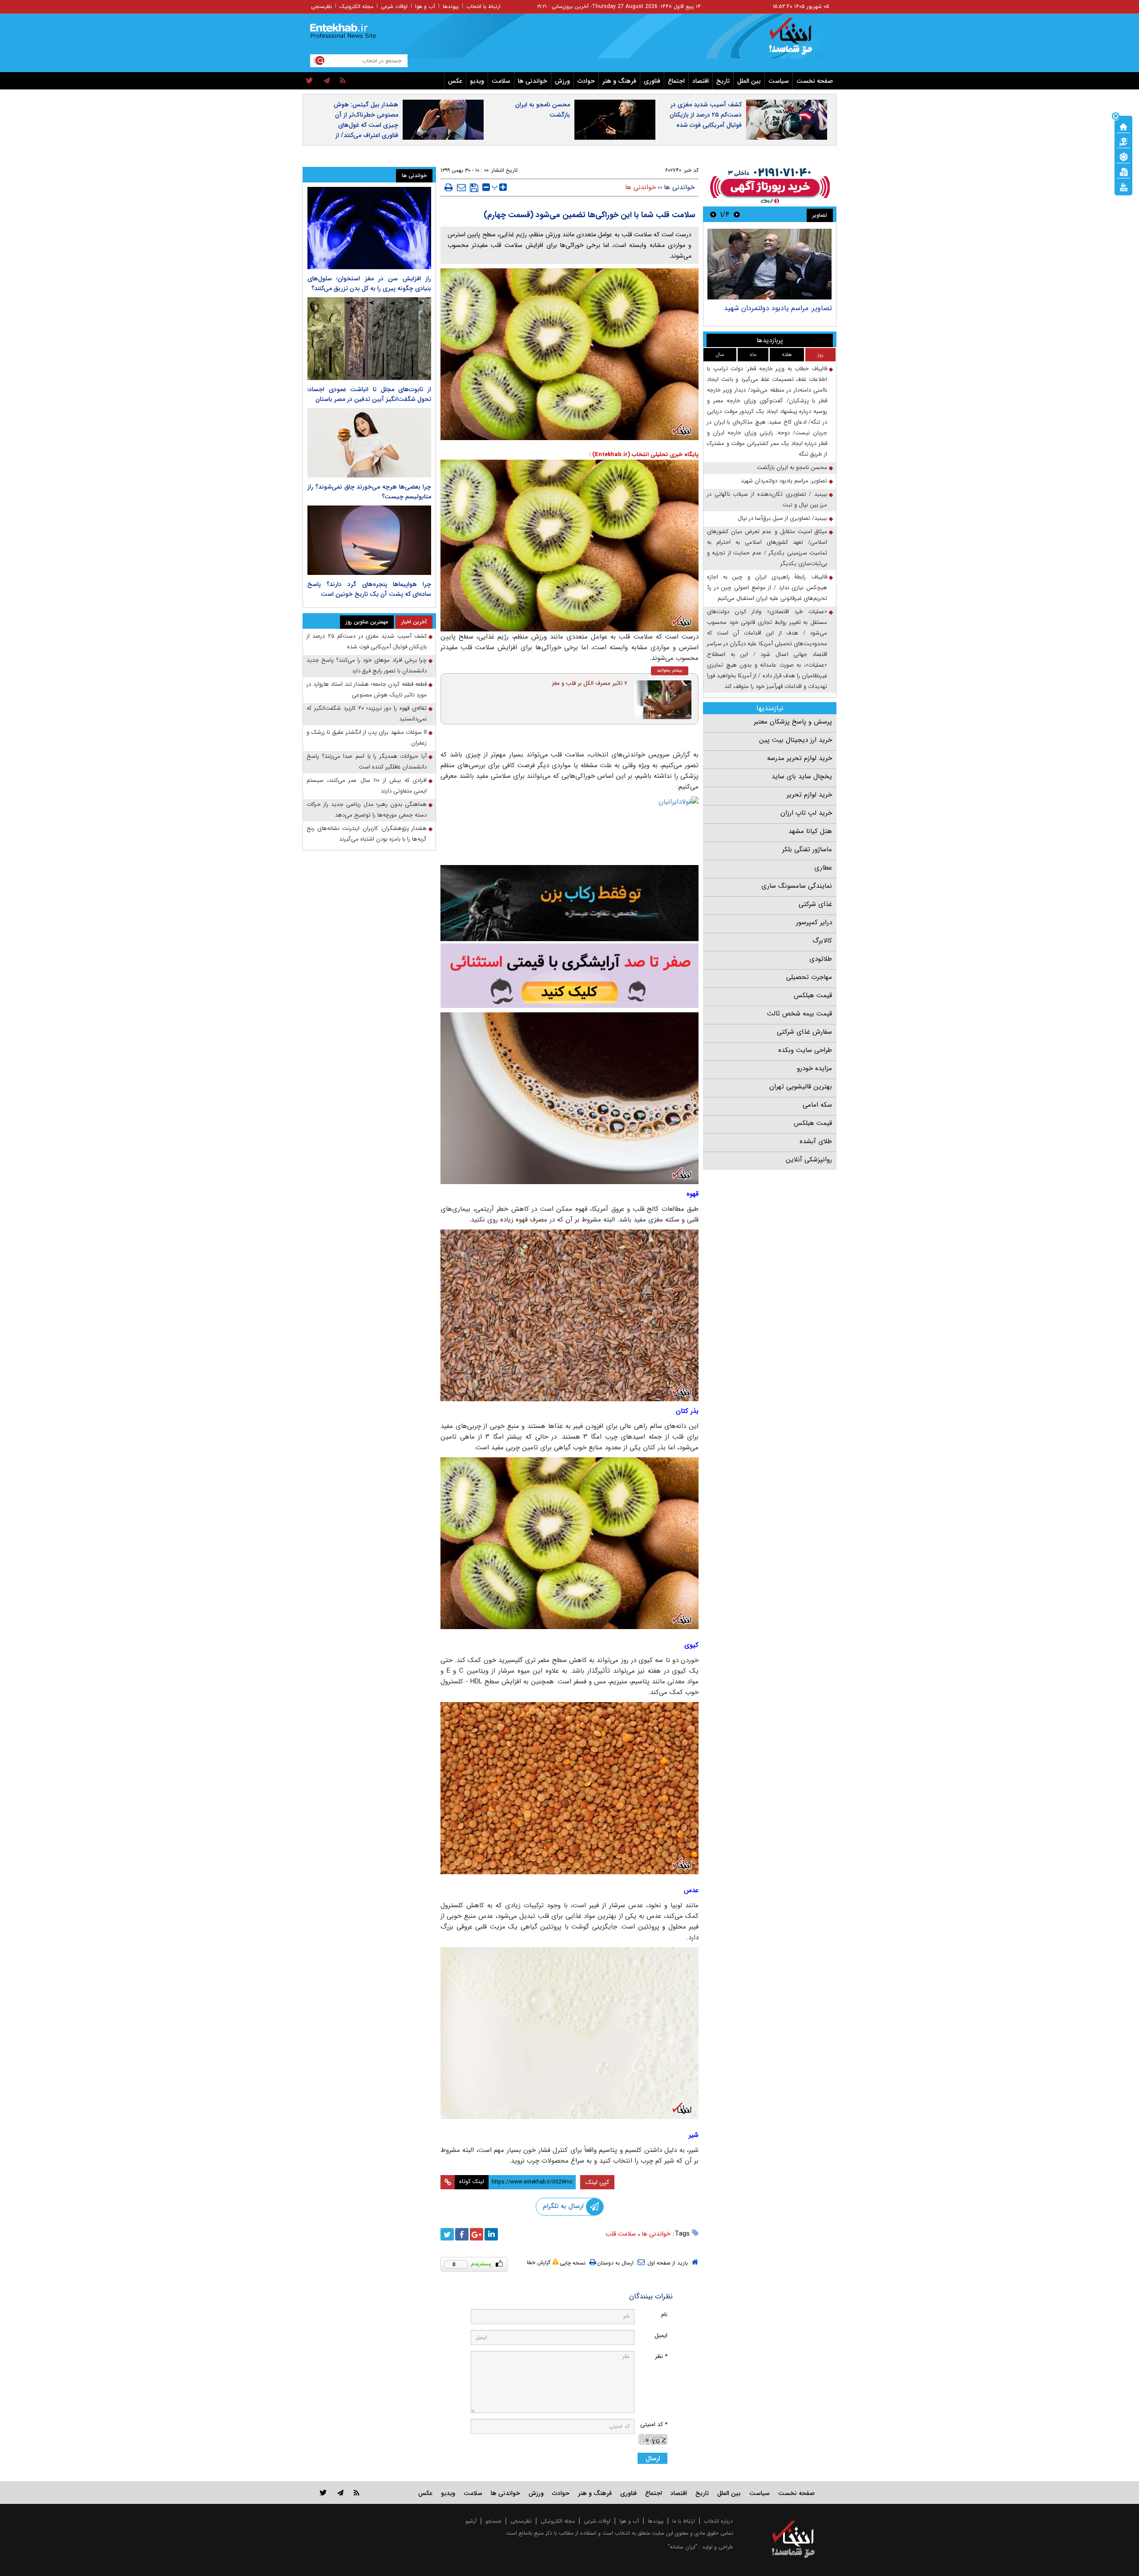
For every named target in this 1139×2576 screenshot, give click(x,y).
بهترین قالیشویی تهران (801, 1087)
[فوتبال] (1123, 156)
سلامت (501, 81)
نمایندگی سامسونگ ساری (797, 886)
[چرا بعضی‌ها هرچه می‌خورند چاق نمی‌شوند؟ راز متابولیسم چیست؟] (369, 443)
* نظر (661, 2356)
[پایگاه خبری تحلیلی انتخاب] (798, 40)
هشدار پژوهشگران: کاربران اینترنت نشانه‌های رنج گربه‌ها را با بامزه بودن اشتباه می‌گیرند (367, 834)
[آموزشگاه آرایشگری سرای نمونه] (569, 976)
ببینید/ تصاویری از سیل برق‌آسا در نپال (782, 518)
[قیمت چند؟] (1123, 141)
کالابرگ (822, 941)
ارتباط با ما (684, 2521)
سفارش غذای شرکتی (804, 1032)
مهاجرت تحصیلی (809, 977)
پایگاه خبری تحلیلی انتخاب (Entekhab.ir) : (644, 455)
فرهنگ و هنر (619, 81)
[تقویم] (1123, 171)
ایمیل (661, 2335)
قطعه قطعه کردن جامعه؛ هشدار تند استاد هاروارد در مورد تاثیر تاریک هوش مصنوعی (367, 689)
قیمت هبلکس (813, 995)
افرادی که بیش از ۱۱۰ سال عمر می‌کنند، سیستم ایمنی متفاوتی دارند (367, 786)
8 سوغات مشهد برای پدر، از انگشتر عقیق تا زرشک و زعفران (367, 738)
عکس (455, 81)
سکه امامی (817, 1105)
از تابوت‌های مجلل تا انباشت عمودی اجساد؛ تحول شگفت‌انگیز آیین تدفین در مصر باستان (369, 394)
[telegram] (327, 81)
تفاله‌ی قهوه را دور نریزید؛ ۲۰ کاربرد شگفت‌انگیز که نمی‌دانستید (367, 714)
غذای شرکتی (815, 904)
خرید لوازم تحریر (809, 795)
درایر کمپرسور (814, 922)
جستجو (493, 2521)
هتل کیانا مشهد (810, 831)
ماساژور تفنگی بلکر (807, 849)
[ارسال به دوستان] (461, 187)
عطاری (823, 868)
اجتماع (676, 81)
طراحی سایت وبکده (805, 1050)
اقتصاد (701, 81)
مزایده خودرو (814, 1068)
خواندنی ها (533, 81)
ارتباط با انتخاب (483, 6)
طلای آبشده (816, 1141)
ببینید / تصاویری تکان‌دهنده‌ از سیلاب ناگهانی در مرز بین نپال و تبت (767, 499)
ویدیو (477, 81)
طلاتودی (821, 959)
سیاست (779, 81)
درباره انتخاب (718, 2521)
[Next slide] (713, 214)
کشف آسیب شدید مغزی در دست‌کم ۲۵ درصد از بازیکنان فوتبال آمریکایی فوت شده (706, 115)
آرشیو (471, 2521)
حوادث (586, 81)
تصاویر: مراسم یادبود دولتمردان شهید (778, 308)
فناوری (652, 81)
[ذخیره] (474, 188)
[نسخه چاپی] (449, 187)
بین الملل (749, 81)
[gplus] (477, 2234)
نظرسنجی (321, 6)
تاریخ (723, 81)
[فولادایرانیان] (569, 828)
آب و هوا (425, 6)
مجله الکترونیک (356, 6)
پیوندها (451, 6)
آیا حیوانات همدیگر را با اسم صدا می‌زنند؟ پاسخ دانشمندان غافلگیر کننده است (367, 762)
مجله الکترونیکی (558, 2521)
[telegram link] (340, 2493)
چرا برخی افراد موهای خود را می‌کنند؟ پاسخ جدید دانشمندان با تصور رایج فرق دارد (367, 665)
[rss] (343, 81)
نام (664, 2315)
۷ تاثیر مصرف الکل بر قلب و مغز (590, 683)
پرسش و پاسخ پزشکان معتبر (793, 722)
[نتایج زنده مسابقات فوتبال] (1123, 186)
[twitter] (309, 81)
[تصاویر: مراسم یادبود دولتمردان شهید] (769, 264)
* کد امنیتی (654, 2424)
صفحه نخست (815, 81)
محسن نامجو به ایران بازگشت (543, 110)
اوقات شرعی (394, 6)
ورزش (562, 81)
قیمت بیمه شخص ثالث (800, 1014)
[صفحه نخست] (1123, 126)
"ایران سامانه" (683, 2547)
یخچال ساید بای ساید (802, 776)
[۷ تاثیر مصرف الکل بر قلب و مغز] (663, 700)
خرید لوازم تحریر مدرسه (800, 758)
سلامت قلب (621, 2234)
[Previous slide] (737, 214)
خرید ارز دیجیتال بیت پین (796, 740)
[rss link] (357, 2493)
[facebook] (462, 2234)
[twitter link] (323, 2493)
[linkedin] (491, 2234)
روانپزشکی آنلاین (809, 1160)
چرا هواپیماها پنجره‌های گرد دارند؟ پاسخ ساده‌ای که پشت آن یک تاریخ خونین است (369, 589)
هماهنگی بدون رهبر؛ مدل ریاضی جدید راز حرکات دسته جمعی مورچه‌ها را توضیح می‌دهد (367, 810)
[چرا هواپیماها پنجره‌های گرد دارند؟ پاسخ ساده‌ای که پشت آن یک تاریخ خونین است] (369, 540)
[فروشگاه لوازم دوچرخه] (569, 903)
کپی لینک (597, 2182)
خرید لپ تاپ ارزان (806, 813)
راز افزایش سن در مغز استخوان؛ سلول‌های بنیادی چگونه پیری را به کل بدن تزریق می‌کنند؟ (369, 283)
